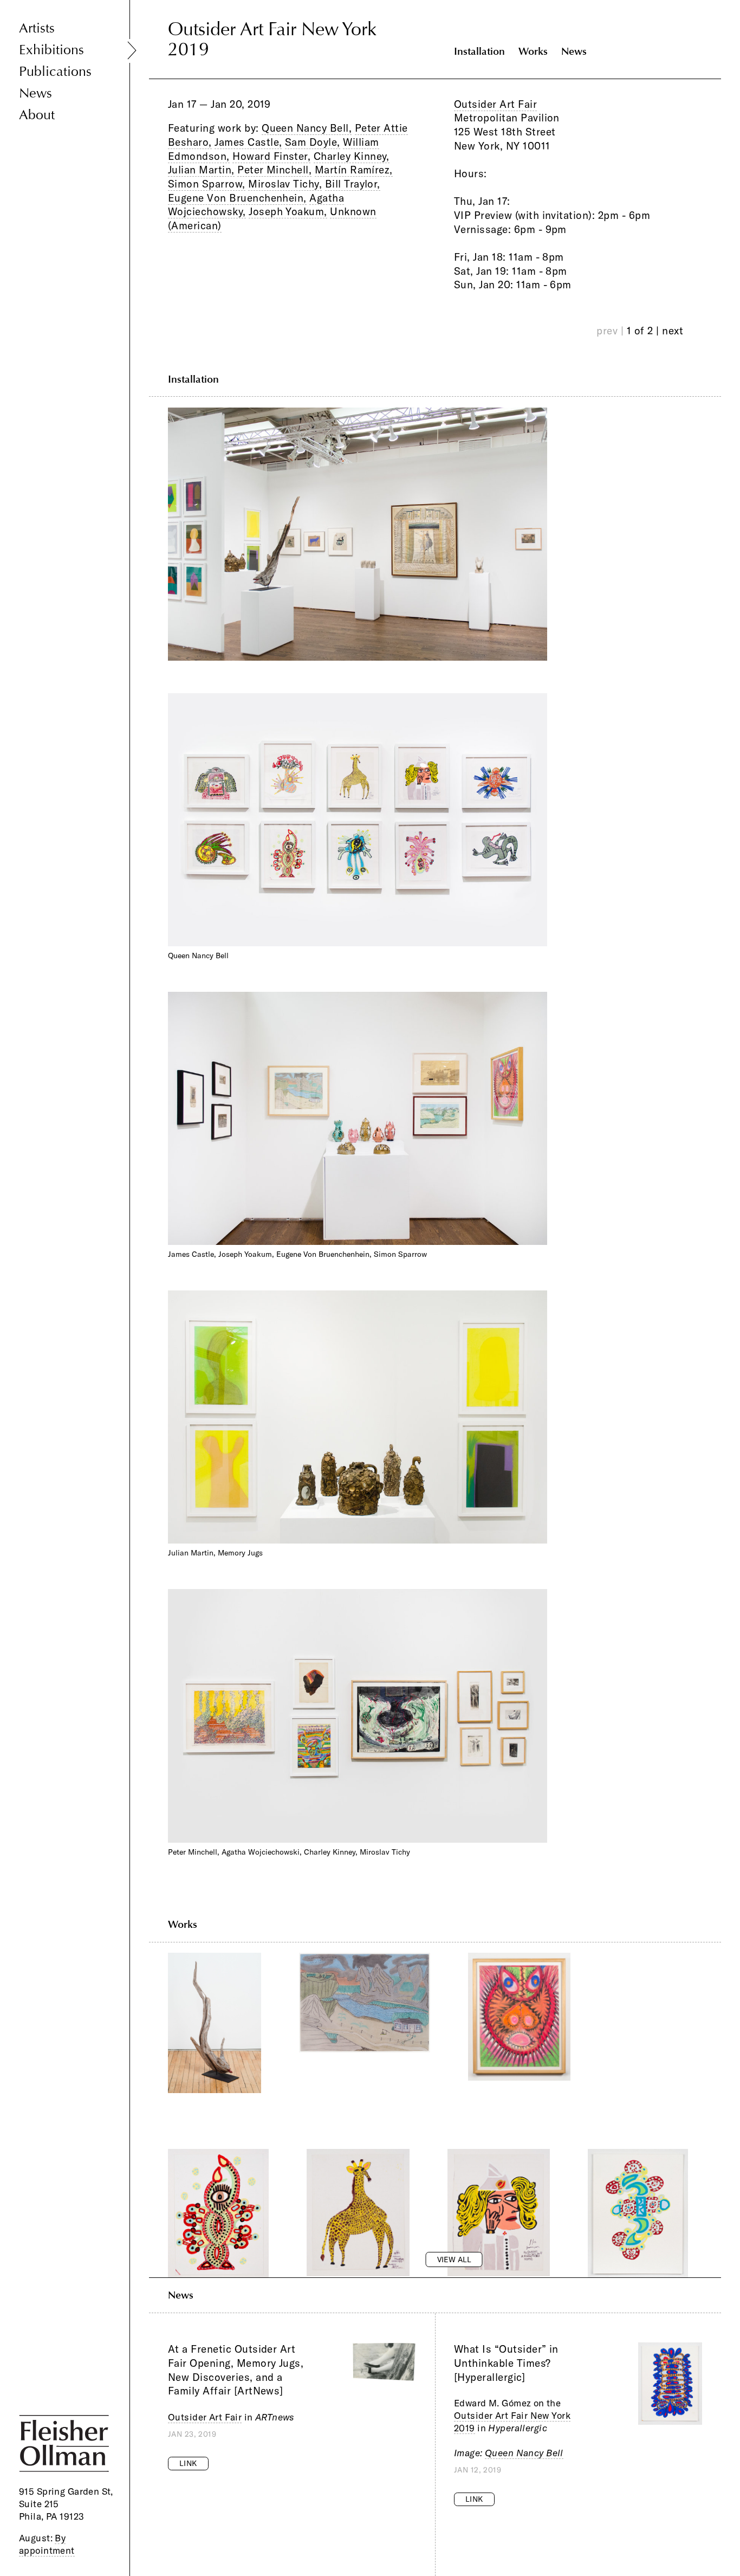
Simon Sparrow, (207, 184)
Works (533, 51)
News (35, 93)
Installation (479, 51)
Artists (37, 28)
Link (188, 2463)
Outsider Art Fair (495, 104)
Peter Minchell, (274, 170)
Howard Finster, (271, 156)
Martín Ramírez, (354, 170)
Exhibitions (51, 50)
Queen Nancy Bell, (307, 128)
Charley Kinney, (352, 156)
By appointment (47, 2544)
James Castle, (248, 142)
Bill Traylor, (353, 184)
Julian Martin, (201, 170)
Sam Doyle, (313, 142)
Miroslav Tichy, (285, 184)
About (37, 115)
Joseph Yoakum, (288, 211)
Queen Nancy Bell (524, 2453)
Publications (55, 72)
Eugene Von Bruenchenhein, (237, 198)
